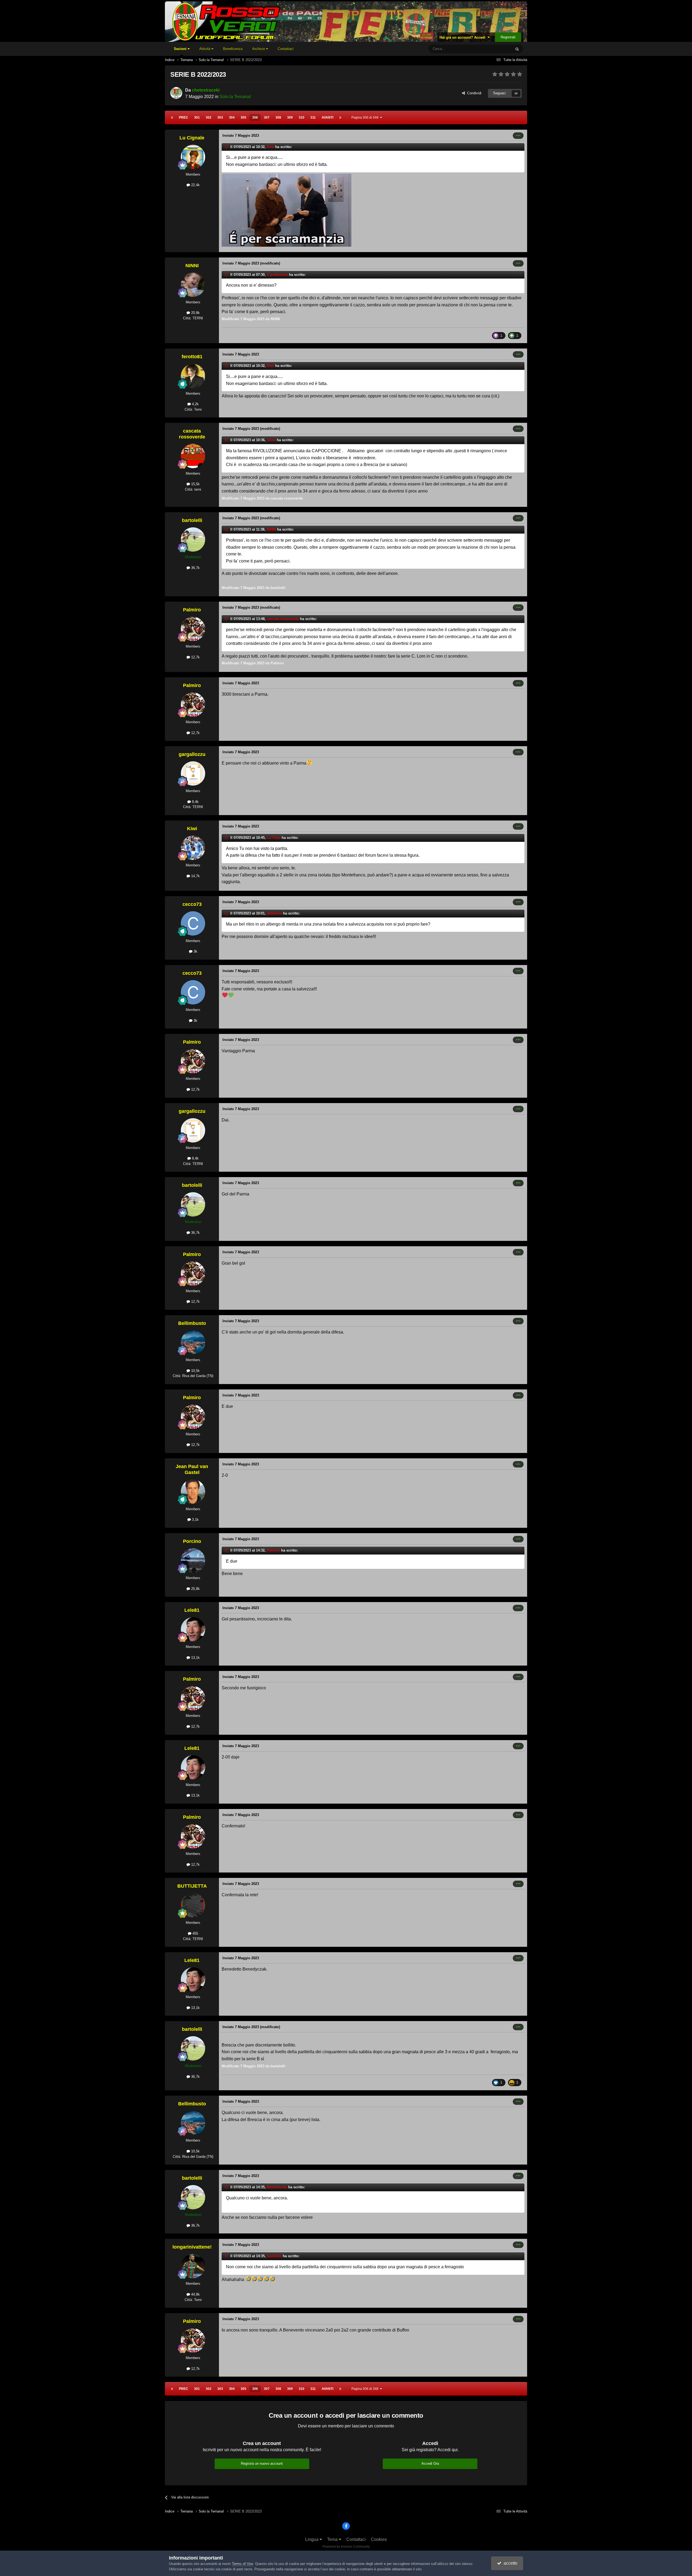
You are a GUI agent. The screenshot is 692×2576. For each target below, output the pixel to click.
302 (209, 118)
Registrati (508, 37)
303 (220, 118)
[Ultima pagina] (340, 118)
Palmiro (192, 610)
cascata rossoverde (192, 434)
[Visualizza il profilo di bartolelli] (193, 540)
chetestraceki (206, 90)
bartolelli (192, 520)
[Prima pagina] (172, 118)
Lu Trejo (274, 838)
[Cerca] (517, 49)
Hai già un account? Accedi (464, 37)
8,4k (195, 802)
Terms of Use (242, 2564)
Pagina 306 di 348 (366, 118)
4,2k (195, 404)
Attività (205, 49)
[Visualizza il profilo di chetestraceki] (176, 93)
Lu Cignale (192, 138)
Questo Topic (494, 49)
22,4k (195, 185)
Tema (333, 2539)
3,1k (195, 1520)
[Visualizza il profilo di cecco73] (193, 923)
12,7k (195, 657)
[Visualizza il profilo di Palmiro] (193, 629)
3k (195, 951)
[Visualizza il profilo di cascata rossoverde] (193, 456)
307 (267, 118)
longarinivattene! (192, 2247)
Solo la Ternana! (235, 97)
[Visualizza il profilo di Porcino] (193, 1560)
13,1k (195, 1658)
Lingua (312, 2539)
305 (243, 118)
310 (302, 118)
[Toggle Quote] (227, 147)
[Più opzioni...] (518, 136)
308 (278, 118)
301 (197, 118)
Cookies (379, 2539)
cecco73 (192, 904)
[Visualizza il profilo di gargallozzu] (193, 773)
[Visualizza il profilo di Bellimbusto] (193, 1342)
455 (195, 1933)
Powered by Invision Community (346, 2547)
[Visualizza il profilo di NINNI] (193, 285)
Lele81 (192, 1610)
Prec (184, 118)
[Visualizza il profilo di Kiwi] (193, 848)
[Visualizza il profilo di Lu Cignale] (193, 157)
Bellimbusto (192, 1323)
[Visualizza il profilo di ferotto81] (193, 376)
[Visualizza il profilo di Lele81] (193, 1629)
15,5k (195, 484)
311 (313, 118)
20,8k (195, 313)
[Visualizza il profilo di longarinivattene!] (193, 2266)
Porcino (192, 1541)
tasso (271, 440)
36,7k (195, 568)
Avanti (327, 118)
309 (290, 118)
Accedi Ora (430, 2463)
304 (232, 118)
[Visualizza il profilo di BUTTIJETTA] (193, 1905)
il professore (277, 275)
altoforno (274, 913)
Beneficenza (233, 49)
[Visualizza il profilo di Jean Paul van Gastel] (193, 1492)
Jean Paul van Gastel (192, 1469)
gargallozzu (192, 754)
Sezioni (181, 49)
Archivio (259, 49)
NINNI (192, 266)
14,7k (195, 876)
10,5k (195, 1371)
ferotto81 (192, 357)
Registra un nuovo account (262, 2463)
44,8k (195, 2294)
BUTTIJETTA (192, 1886)
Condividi (473, 93)
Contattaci (286, 49)
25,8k (195, 1589)
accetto (509, 2563)
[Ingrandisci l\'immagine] (287, 210)
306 (255, 118)
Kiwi (270, 147)
